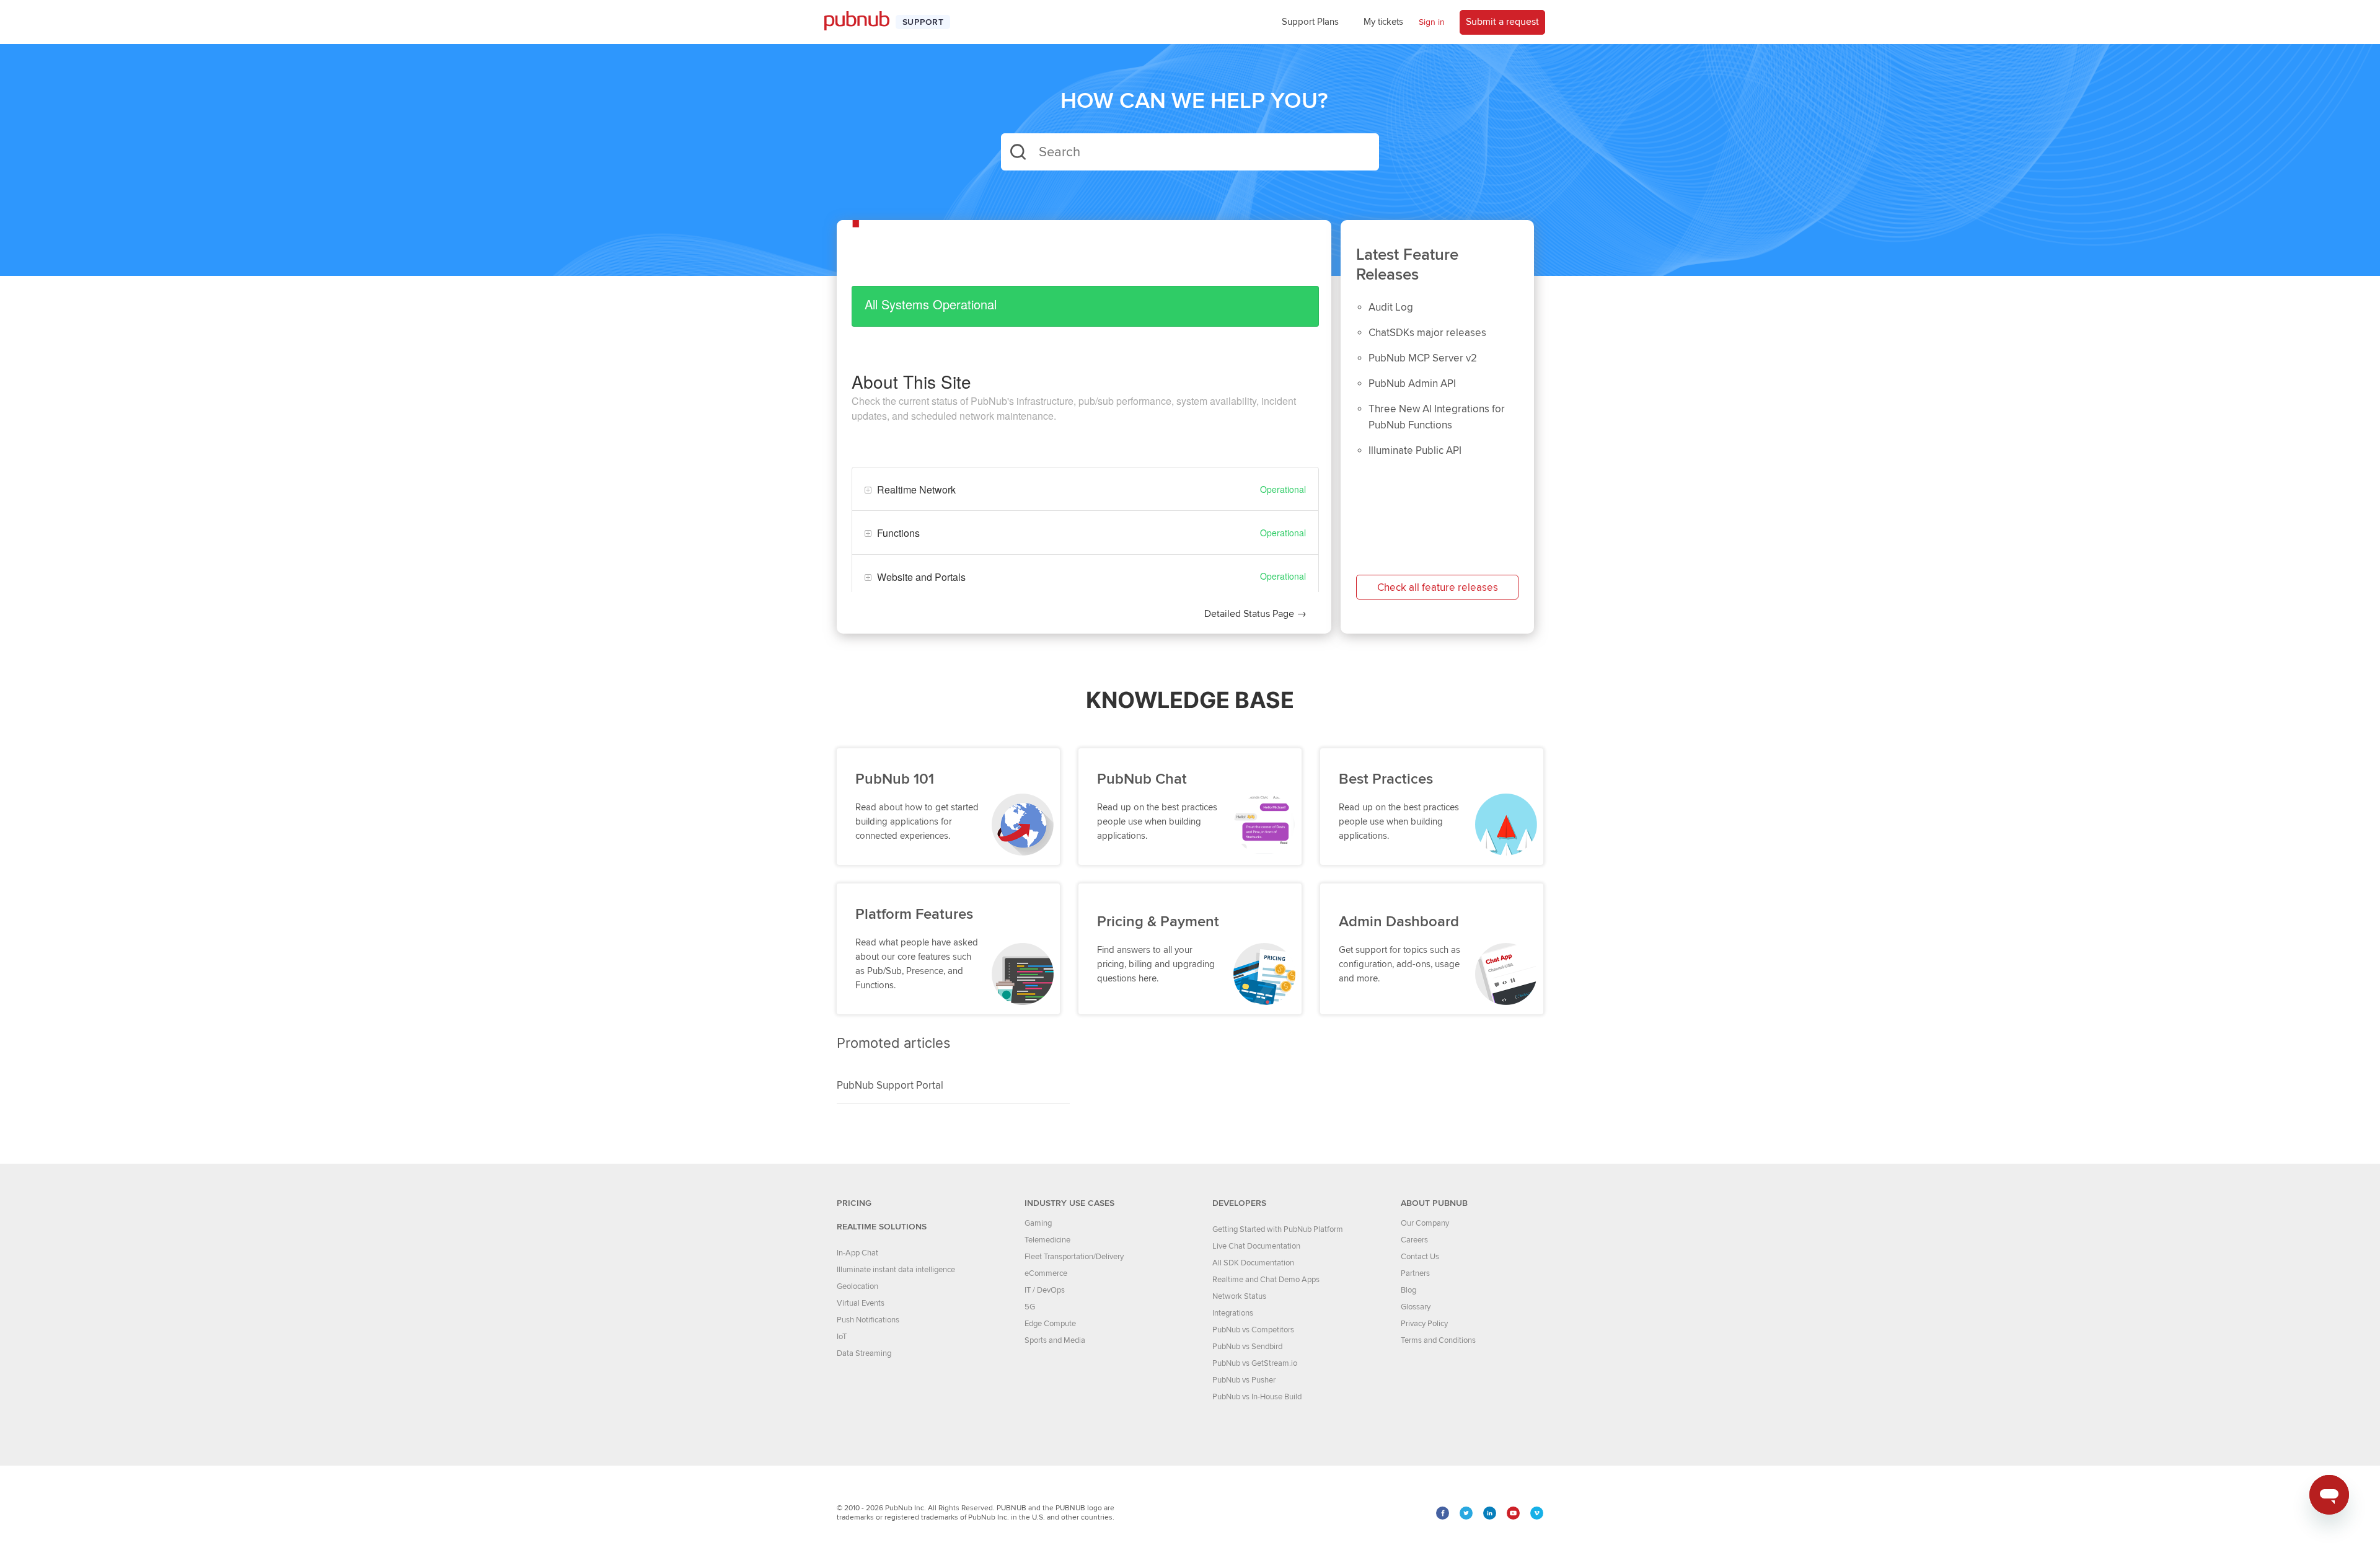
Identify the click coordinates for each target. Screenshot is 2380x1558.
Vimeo (1537, 1513)
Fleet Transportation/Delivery (1074, 1257)
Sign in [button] (1432, 22)
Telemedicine (1047, 1240)
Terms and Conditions (1438, 1340)
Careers (1414, 1240)
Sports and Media (1055, 1340)
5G (1030, 1307)
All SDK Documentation (1253, 1263)
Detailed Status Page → (1255, 614)
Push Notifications (868, 1320)
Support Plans (1310, 22)
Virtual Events (861, 1303)
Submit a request (1502, 22)
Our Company (1425, 1223)
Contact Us (1420, 1257)
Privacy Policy (1424, 1324)
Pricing (854, 1203)
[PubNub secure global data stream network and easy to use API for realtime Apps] (863, 22)
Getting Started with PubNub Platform (1278, 1229)
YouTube (1513, 1513)
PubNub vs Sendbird (1247, 1347)
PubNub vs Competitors (1253, 1330)
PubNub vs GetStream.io (1255, 1363)
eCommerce (1046, 1273)
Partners (1415, 1273)
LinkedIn (1490, 1513)
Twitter (1466, 1513)
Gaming (1038, 1223)
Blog (1408, 1290)
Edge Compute (1050, 1324)
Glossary (1416, 1307)
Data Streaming (864, 1353)
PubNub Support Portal (890, 1086)
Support (923, 22)
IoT (842, 1337)
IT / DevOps (1045, 1290)
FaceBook (1443, 1513)
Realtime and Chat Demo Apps (1266, 1280)
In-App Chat (857, 1253)
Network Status (1239, 1296)
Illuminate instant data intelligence (896, 1270)
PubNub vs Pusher (1244, 1380)
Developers (1239, 1203)
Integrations (1233, 1313)
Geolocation (857, 1286)
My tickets (1383, 22)
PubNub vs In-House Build (1257, 1397)
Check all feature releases (1438, 588)
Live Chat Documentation (1256, 1246)
